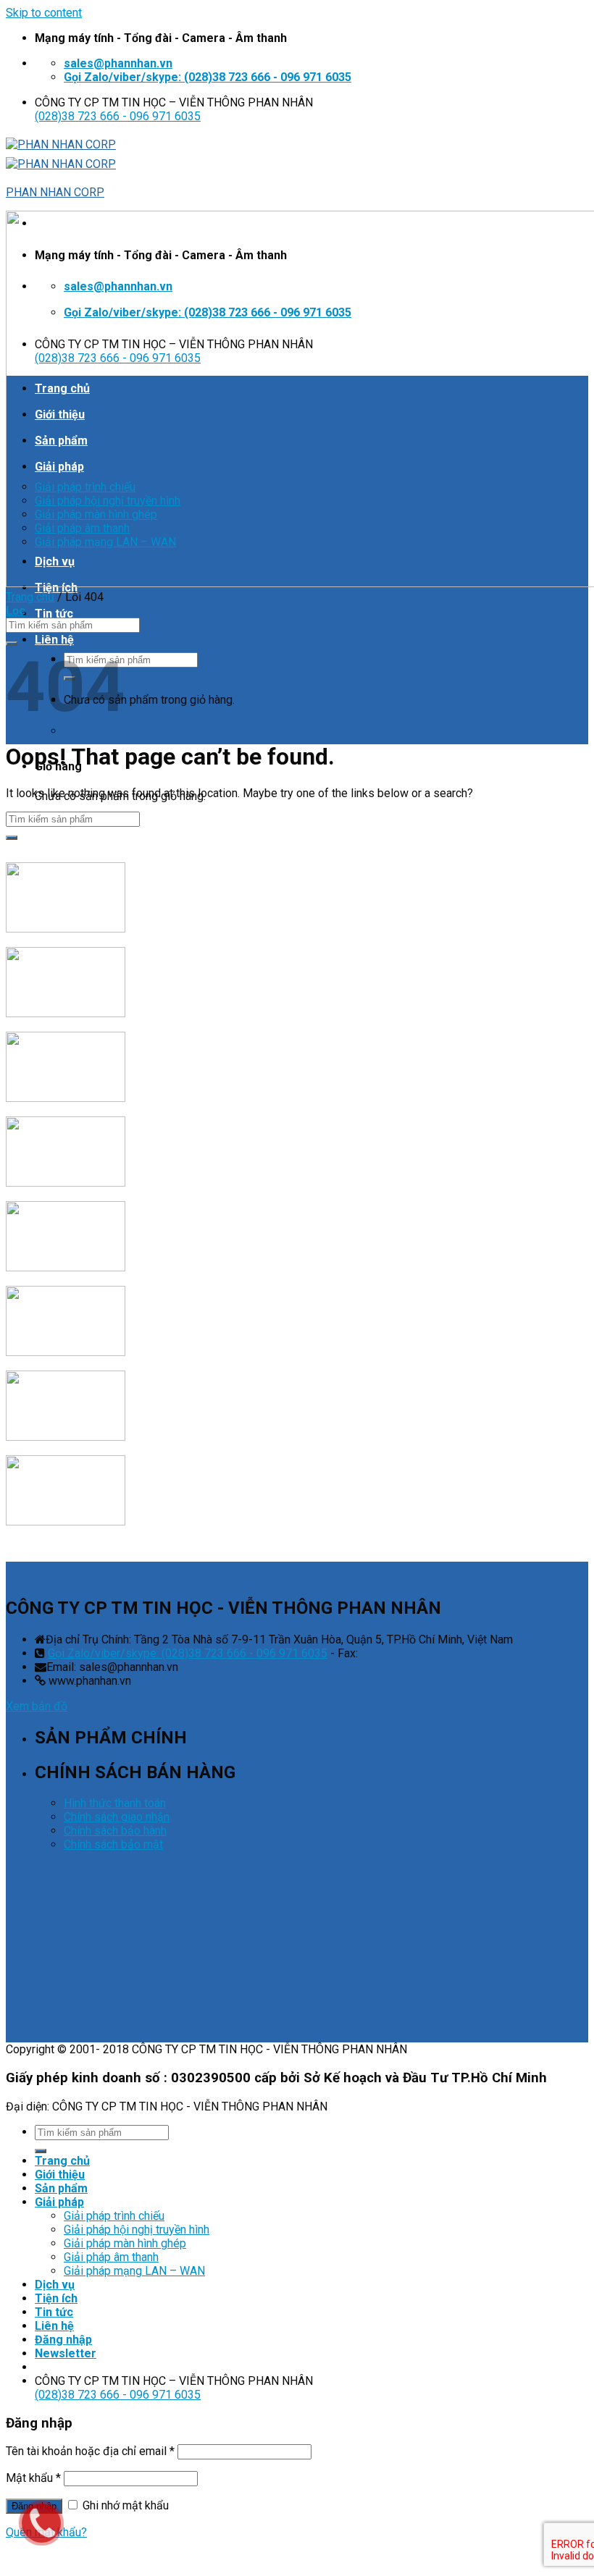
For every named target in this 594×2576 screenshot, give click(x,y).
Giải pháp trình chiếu (114, 2216)
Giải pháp (59, 2202)
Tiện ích (56, 2298)
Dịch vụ (55, 2285)
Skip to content (44, 13)
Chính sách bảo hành (115, 1831)
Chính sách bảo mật (113, 1844)
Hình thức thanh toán (115, 1803)
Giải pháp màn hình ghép (125, 2243)
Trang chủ (30, 597)
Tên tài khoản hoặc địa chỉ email (90, 2451)
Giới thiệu (60, 2175)
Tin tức (54, 614)
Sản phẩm (61, 2188)
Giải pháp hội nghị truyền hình (137, 2230)
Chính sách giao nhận (117, 1817)
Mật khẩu (33, 2478)
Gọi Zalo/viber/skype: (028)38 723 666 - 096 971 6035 (188, 1653)
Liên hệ (54, 640)
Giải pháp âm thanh (111, 2257)
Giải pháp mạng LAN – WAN (134, 2271)
